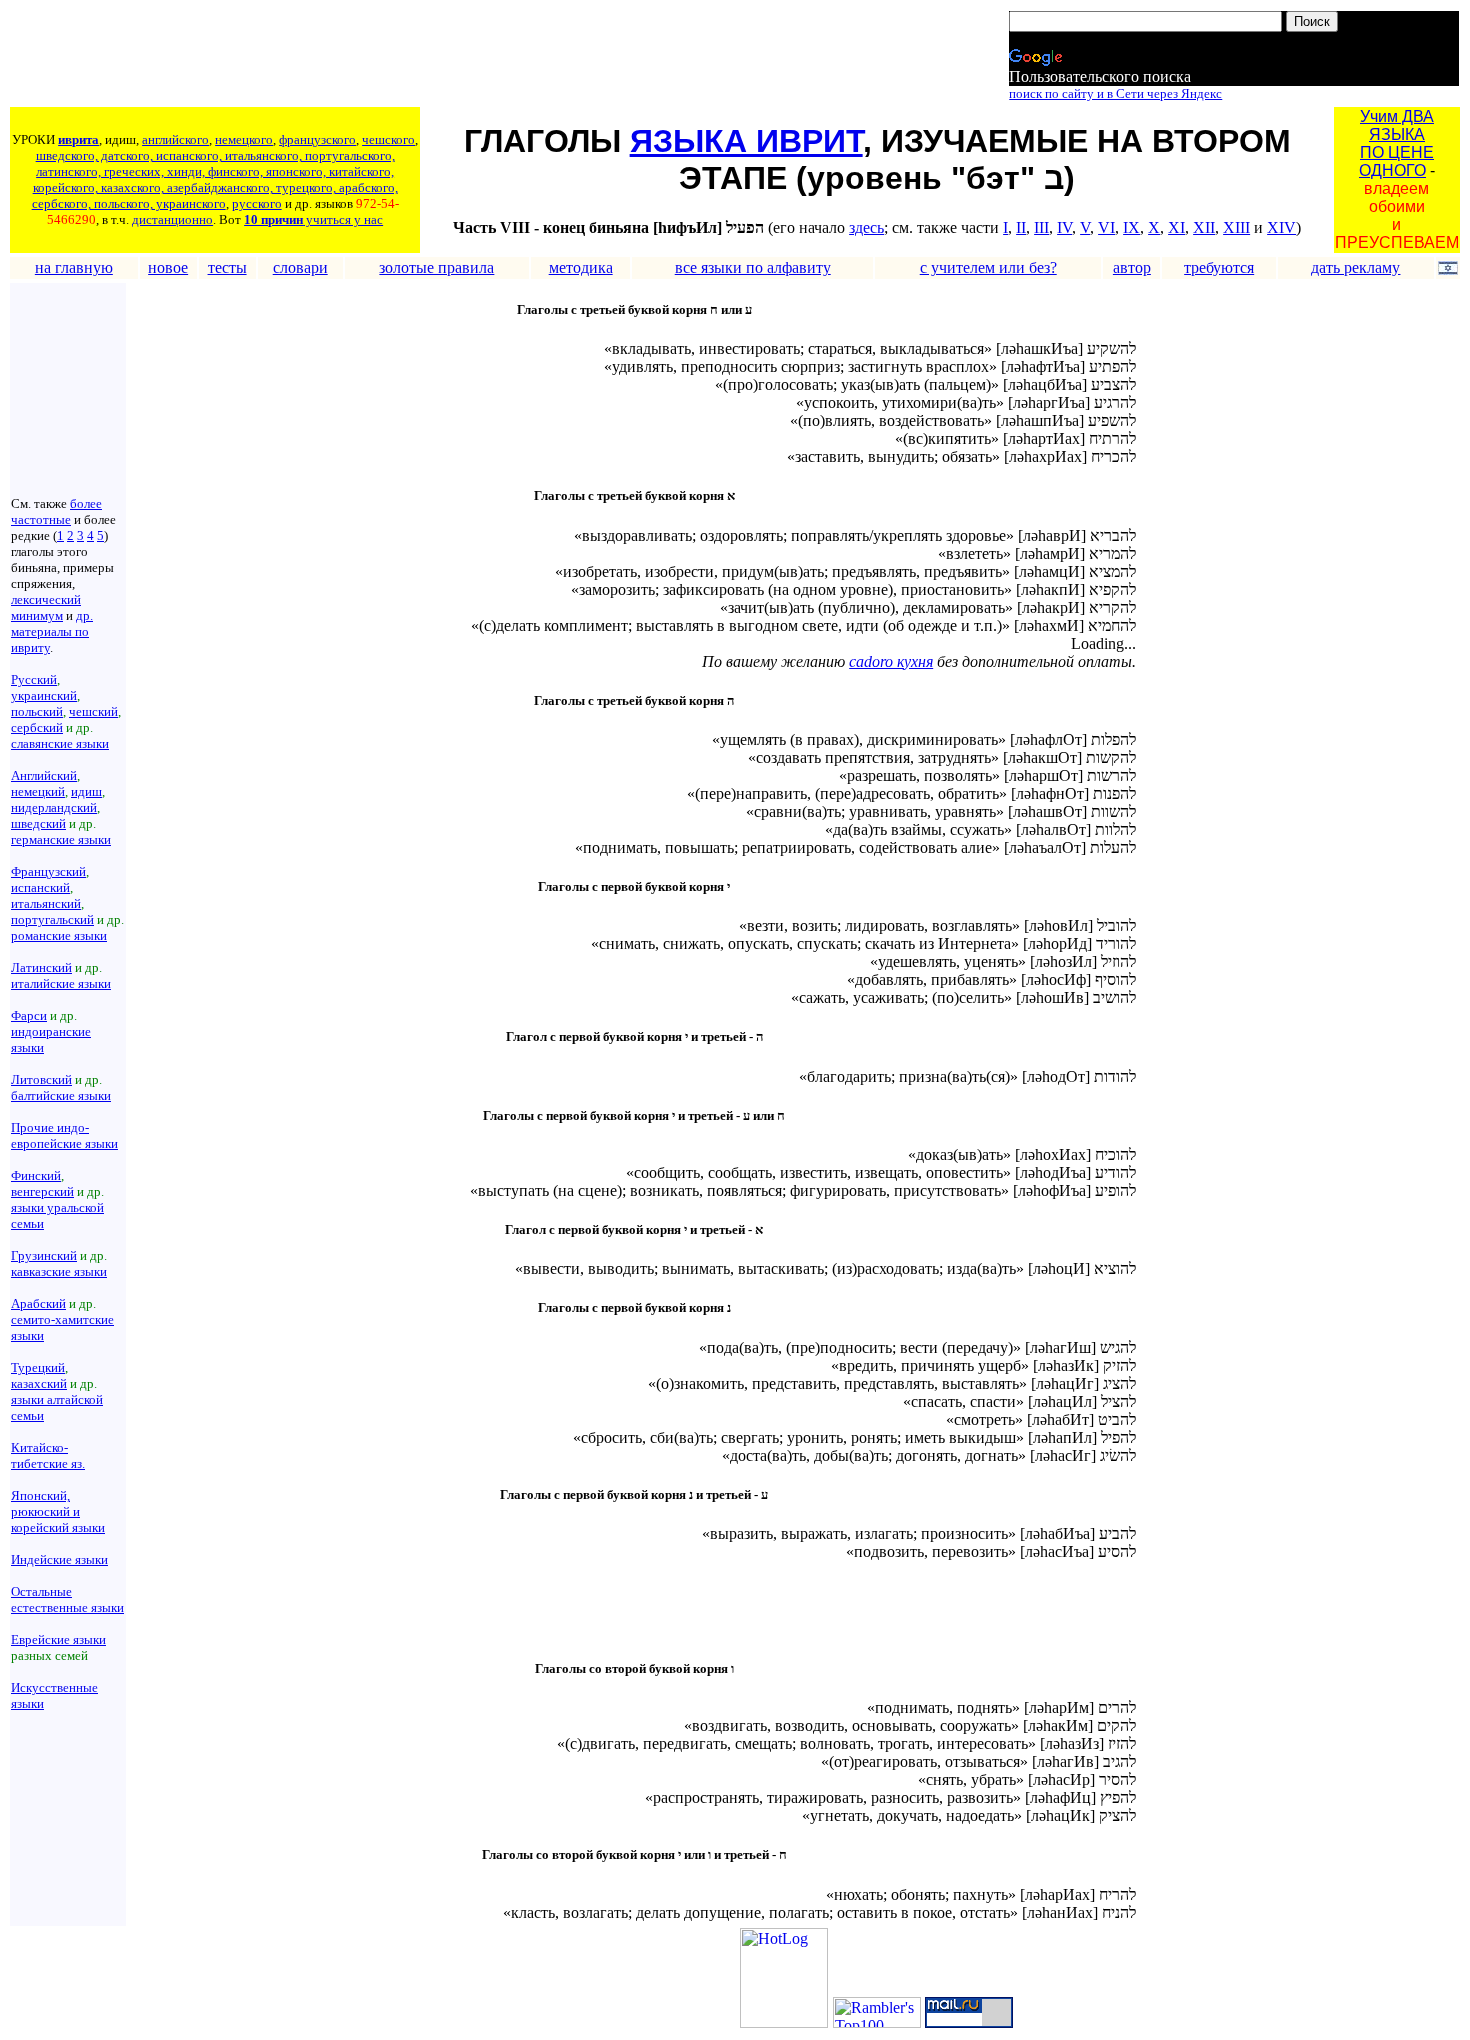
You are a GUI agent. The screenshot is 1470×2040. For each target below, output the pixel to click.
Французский (48, 871)
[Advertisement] (375, 57)
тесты (227, 267)
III (1041, 227)
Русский (34, 679)
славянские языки (60, 743)
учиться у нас (343, 219)
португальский (52, 919)
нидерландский (54, 807)
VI (1106, 227)
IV (1064, 227)
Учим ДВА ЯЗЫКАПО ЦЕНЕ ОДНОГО (1396, 143)
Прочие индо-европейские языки (64, 1135)
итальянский (46, 903)
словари (300, 267)
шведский (38, 823)
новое (168, 267)
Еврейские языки (58, 1639)
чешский (93, 711)
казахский (39, 1383)
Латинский (41, 967)
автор (1132, 267)
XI (1176, 227)
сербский (37, 727)
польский (37, 711)
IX (1131, 227)
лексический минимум (46, 607)
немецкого (244, 139)
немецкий (38, 791)
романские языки (59, 935)
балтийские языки (61, 1095)
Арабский (38, 1303)
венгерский (42, 1191)
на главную (74, 267)
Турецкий (38, 1367)
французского (317, 139)
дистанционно (172, 219)
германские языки (61, 839)
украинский (44, 695)
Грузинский (44, 1255)
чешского (388, 139)
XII (1204, 227)
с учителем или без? (988, 267)
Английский (44, 775)
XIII (1236, 227)
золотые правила (436, 267)
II (1021, 227)
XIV (1281, 227)
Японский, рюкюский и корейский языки (58, 1511)
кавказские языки (59, 1271)
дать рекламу (1355, 267)
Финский (36, 1175)
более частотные (56, 511)
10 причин (273, 219)
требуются (1219, 267)
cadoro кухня (891, 661)
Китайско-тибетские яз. (48, 1455)
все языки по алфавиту (753, 267)
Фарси (29, 1015)
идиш (86, 791)
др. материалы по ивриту (52, 631)
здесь (866, 227)
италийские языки (61, 983)
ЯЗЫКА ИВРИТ (746, 141)
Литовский (41, 1079)
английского (175, 139)
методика (581, 267)
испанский (40, 887)
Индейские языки (59, 1559)
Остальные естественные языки (67, 1599)
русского (257, 203)
